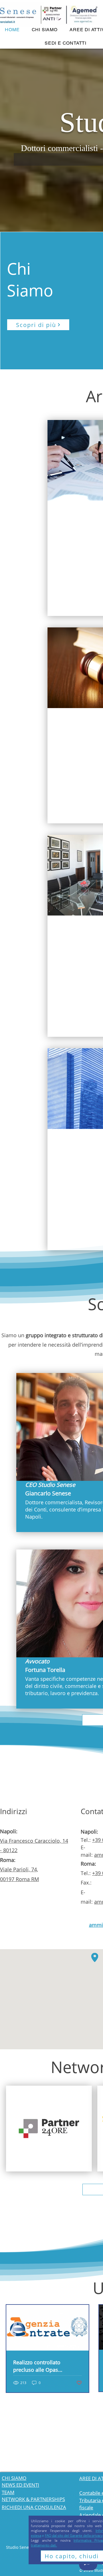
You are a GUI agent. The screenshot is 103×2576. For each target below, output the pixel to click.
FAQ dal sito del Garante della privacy (74, 2536)
